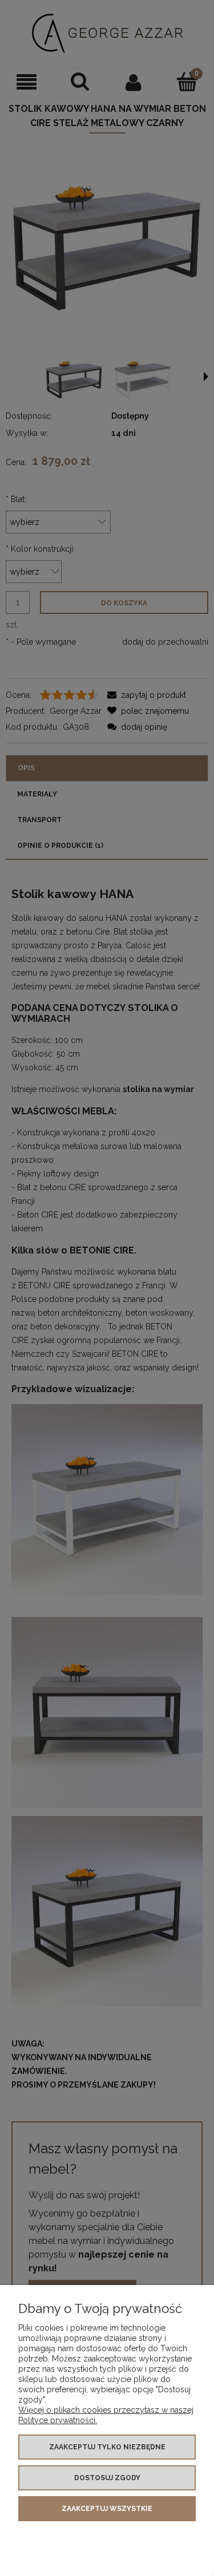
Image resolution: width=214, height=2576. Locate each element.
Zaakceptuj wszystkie (107, 2509)
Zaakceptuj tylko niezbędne (107, 2447)
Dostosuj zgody (107, 2478)
